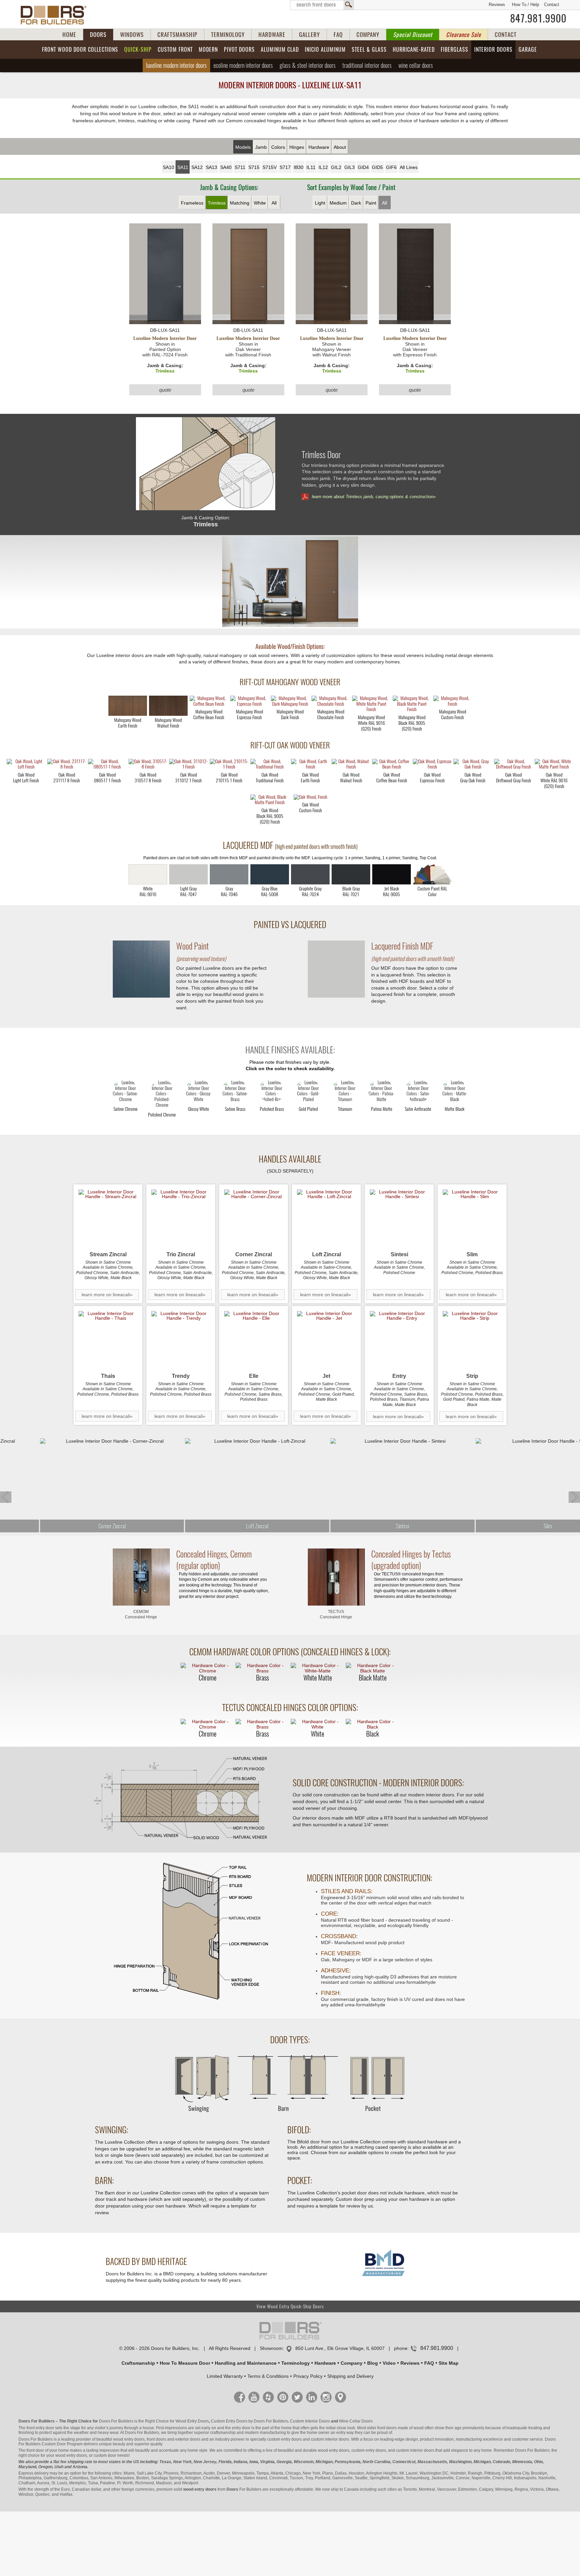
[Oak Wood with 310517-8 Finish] (148, 765)
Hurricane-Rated (414, 50)
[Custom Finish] (432, 874)
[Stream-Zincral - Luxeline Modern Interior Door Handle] (108, 1219)
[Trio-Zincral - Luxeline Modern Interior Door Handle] (181, 1219)
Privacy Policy (308, 2376)
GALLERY (309, 35)
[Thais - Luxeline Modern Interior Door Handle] (108, 1340)
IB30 (299, 167)
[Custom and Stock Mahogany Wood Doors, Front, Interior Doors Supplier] (56, 15)
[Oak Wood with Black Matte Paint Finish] (270, 800)
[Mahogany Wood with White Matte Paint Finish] (371, 704)
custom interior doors (330, 2439)
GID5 (377, 167)
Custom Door (54, 2444)
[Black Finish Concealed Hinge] (373, 1724)
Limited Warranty (225, 2376)
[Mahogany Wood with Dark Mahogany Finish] (290, 702)
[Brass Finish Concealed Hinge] (262, 1668)
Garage (528, 50)
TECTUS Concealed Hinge (336, 1614)
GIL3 (350, 167)
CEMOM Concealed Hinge (141, 1614)
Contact (552, 5)
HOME (69, 35)
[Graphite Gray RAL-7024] (310, 874)
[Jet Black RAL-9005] (392, 874)
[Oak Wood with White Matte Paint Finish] (554, 765)
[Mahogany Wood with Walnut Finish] (168, 706)
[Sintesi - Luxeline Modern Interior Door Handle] (399, 1219)
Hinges (297, 147)
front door (35, 2450)
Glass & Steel (308, 65)
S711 (240, 167)
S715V (270, 167)
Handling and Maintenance (246, 2363)
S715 (254, 167)
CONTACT (506, 35)
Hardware (319, 147)
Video (389, 2363)
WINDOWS (132, 35)
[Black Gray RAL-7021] (351, 874)
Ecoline (243, 65)
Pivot (239, 50)
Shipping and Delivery (350, 2376)
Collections (80, 50)
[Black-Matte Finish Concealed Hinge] (373, 1668)
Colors (278, 147)
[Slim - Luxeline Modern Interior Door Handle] (472, 1219)
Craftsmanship (138, 2363)
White (260, 203)
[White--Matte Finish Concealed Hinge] (318, 1668)
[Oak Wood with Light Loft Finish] (26, 765)
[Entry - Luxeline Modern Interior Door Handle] (399, 1340)
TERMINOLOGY (228, 35)
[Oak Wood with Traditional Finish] (270, 765)
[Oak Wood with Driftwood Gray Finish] (513, 765)
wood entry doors (334, 2450)
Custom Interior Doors (310, 2421)
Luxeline (176, 65)
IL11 (311, 167)
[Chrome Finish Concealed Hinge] (207, 1668)
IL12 (323, 167)
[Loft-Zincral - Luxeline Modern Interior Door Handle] (326, 1219)
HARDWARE (272, 35)
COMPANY (368, 35)
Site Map (449, 2363)
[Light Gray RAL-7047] (188, 874)
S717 (285, 167)
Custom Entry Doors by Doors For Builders (249, 2421)
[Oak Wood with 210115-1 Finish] (229, 765)
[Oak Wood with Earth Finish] (310, 765)
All (274, 203)
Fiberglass (454, 50)
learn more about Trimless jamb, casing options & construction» (374, 497)
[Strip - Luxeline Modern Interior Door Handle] (472, 1340)
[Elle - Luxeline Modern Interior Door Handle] (254, 1340)
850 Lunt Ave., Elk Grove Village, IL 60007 (340, 2348)
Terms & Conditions (268, 2376)
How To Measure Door (185, 2363)
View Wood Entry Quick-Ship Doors (290, 2306)
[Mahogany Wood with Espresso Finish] (250, 702)
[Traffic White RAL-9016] (148, 874)
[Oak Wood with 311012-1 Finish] (188, 765)
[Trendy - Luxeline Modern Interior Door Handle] (181, 1340)
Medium (338, 203)
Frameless (192, 203)
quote (165, 390)
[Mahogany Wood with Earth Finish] (128, 706)
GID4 (363, 167)
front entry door (40, 2428)
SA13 (211, 167)
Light (320, 203)
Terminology (296, 2363)
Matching (240, 203)
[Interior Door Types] (290, 2115)
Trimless (217, 203)
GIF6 (391, 167)
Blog (373, 2363)
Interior (493, 50)
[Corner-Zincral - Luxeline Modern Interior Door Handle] (254, 1219)
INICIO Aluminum (325, 50)
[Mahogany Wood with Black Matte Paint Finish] (412, 704)
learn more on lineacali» (107, 1295)
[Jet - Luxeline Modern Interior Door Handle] (326, 1340)
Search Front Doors (322, 5)
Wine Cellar (416, 65)
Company (352, 2363)
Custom (175, 50)
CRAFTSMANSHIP (177, 35)
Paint (371, 203)
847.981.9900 (538, 18)
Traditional (367, 65)
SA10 (168, 167)
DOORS (98, 35)
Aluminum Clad (280, 50)
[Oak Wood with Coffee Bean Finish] (392, 765)
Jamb (261, 147)
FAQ (338, 35)
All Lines (409, 167)
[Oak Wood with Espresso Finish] (432, 765)
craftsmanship (223, 2433)
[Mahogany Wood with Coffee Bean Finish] (209, 702)
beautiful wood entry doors (120, 2439)
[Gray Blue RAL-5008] (270, 874)
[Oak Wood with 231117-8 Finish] (67, 765)
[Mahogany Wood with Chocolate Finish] (331, 702)
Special (413, 35)
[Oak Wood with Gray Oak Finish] (473, 765)
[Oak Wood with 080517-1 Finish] (107, 765)
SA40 (226, 167)
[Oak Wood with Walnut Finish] (351, 765)
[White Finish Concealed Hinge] (318, 1724)
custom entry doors (284, 2439)
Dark (356, 203)
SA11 (183, 167)
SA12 (197, 167)
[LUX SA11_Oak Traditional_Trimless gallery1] (290, 582)
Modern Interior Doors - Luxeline (290, 85)
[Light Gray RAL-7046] (229, 874)
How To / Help (525, 5)
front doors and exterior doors (174, 2439)
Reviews (497, 5)
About (340, 147)
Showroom (271, 2348)
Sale (464, 35)
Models (243, 147)
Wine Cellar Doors (356, 2421)
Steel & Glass (369, 50)
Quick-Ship (138, 50)
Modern (208, 50)
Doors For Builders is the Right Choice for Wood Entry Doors (154, 2421)
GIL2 (336, 167)
